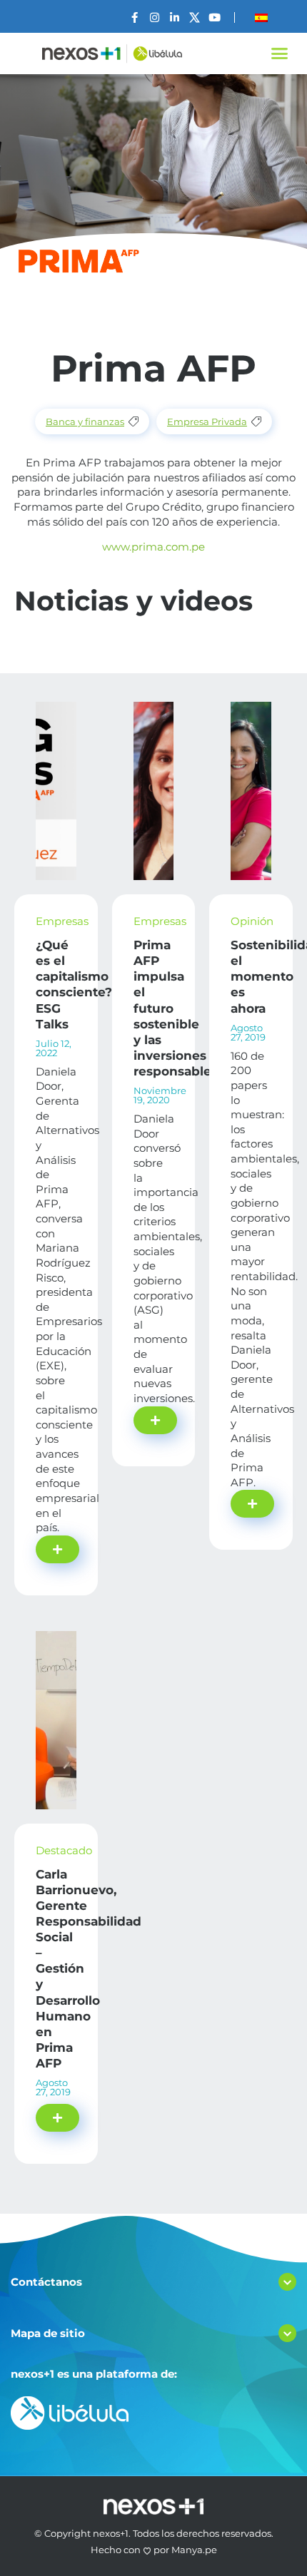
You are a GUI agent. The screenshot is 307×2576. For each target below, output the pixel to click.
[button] (280, 53)
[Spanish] (261, 18)
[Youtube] (215, 17)
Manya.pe (194, 2550)
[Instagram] (155, 17)
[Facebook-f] (135, 17)
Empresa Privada (207, 421)
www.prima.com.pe (153, 547)
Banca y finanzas (85, 421)
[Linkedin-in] (175, 17)
